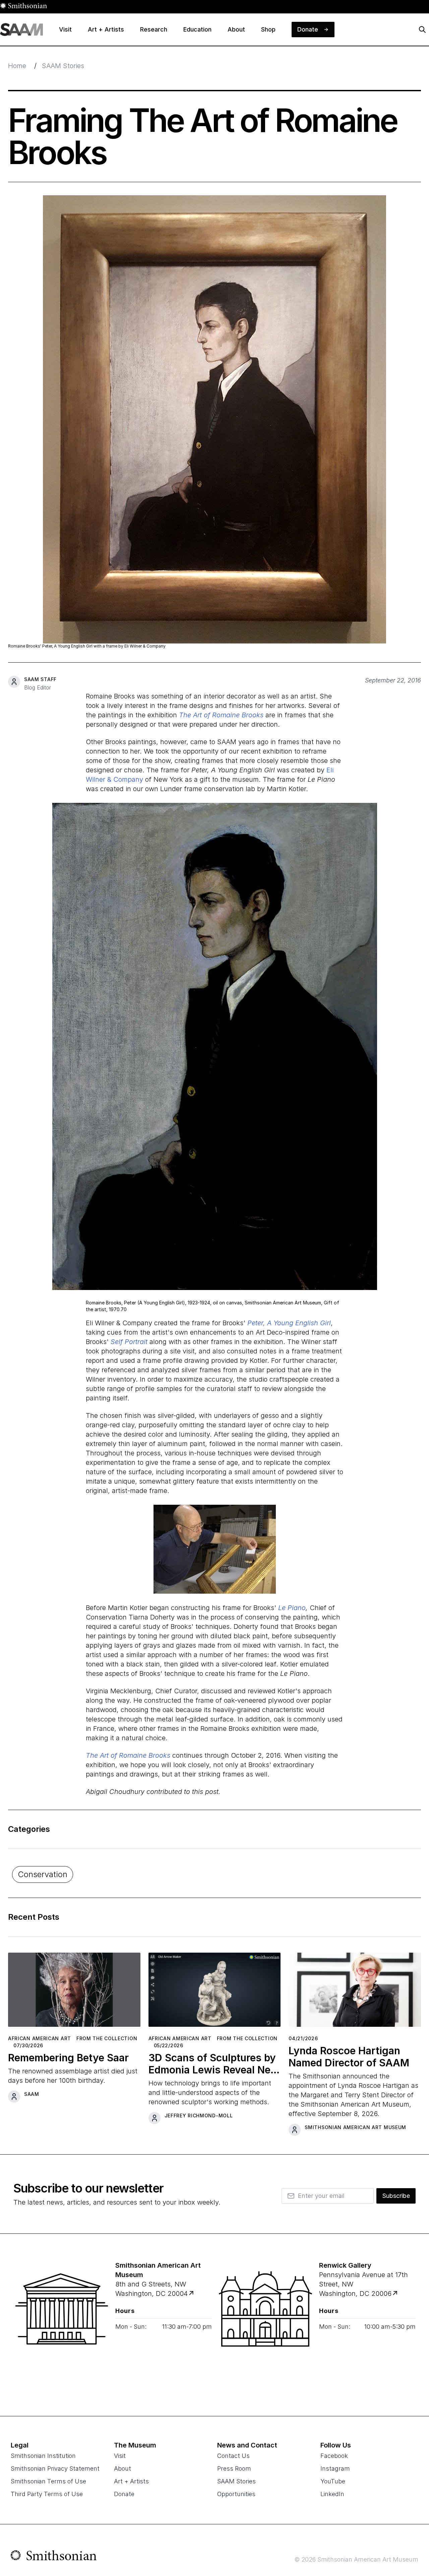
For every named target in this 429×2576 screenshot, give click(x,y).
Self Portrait (129, 1342)
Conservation (43, 1874)
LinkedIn (332, 2494)
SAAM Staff (40, 679)
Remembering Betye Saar (68, 2058)
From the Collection (107, 2038)
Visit (120, 2456)
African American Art (40, 2038)
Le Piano (292, 1608)
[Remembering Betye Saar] (74, 1992)
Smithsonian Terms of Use (48, 2481)
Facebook (334, 2456)
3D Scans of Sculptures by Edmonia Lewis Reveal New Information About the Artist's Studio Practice (214, 2064)
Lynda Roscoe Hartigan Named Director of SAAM (349, 2057)
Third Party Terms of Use (47, 2494)
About (122, 2468)
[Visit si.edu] (54, 2557)
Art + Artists (131, 2481)
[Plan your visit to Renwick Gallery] (396, 2294)
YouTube (333, 2481)
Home (17, 66)
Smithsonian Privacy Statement (55, 2468)
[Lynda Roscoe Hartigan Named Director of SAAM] (355, 1992)
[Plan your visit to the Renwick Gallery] (265, 2325)
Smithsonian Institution (43, 2456)
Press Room (234, 2468)
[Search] (422, 30)
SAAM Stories (63, 66)
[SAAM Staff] (14, 682)
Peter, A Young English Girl (289, 1323)
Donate (124, 2494)
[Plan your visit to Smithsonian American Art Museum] (192, 2294)
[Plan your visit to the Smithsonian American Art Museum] (62, 2325)
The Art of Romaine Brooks (221, 715)
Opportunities (236, 2494)
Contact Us (233, 2456)
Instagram (335, 2468)
